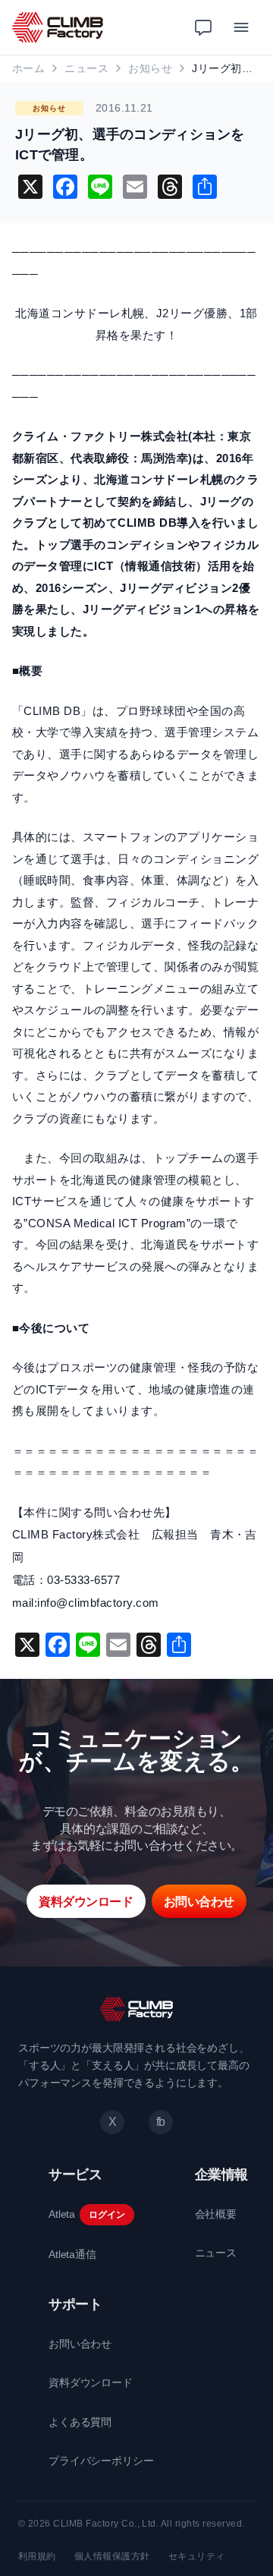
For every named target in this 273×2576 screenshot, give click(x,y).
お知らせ (150, 68)
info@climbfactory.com (98, 1603)
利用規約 (37, 2556)
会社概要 (216, 2214)
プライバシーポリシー (101, 2461)
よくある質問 (80, 2422)
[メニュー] (241, 27)
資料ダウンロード (91, 2382)
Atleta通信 (72, 2254)
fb (161, 2122)
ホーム (28, 68)
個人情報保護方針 (112, 2556)
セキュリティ (197, 2556)
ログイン (107, 2215)
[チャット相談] (203, 27)
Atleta (62, 2214)
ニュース (86, 68)
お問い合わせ (80, 2344)
